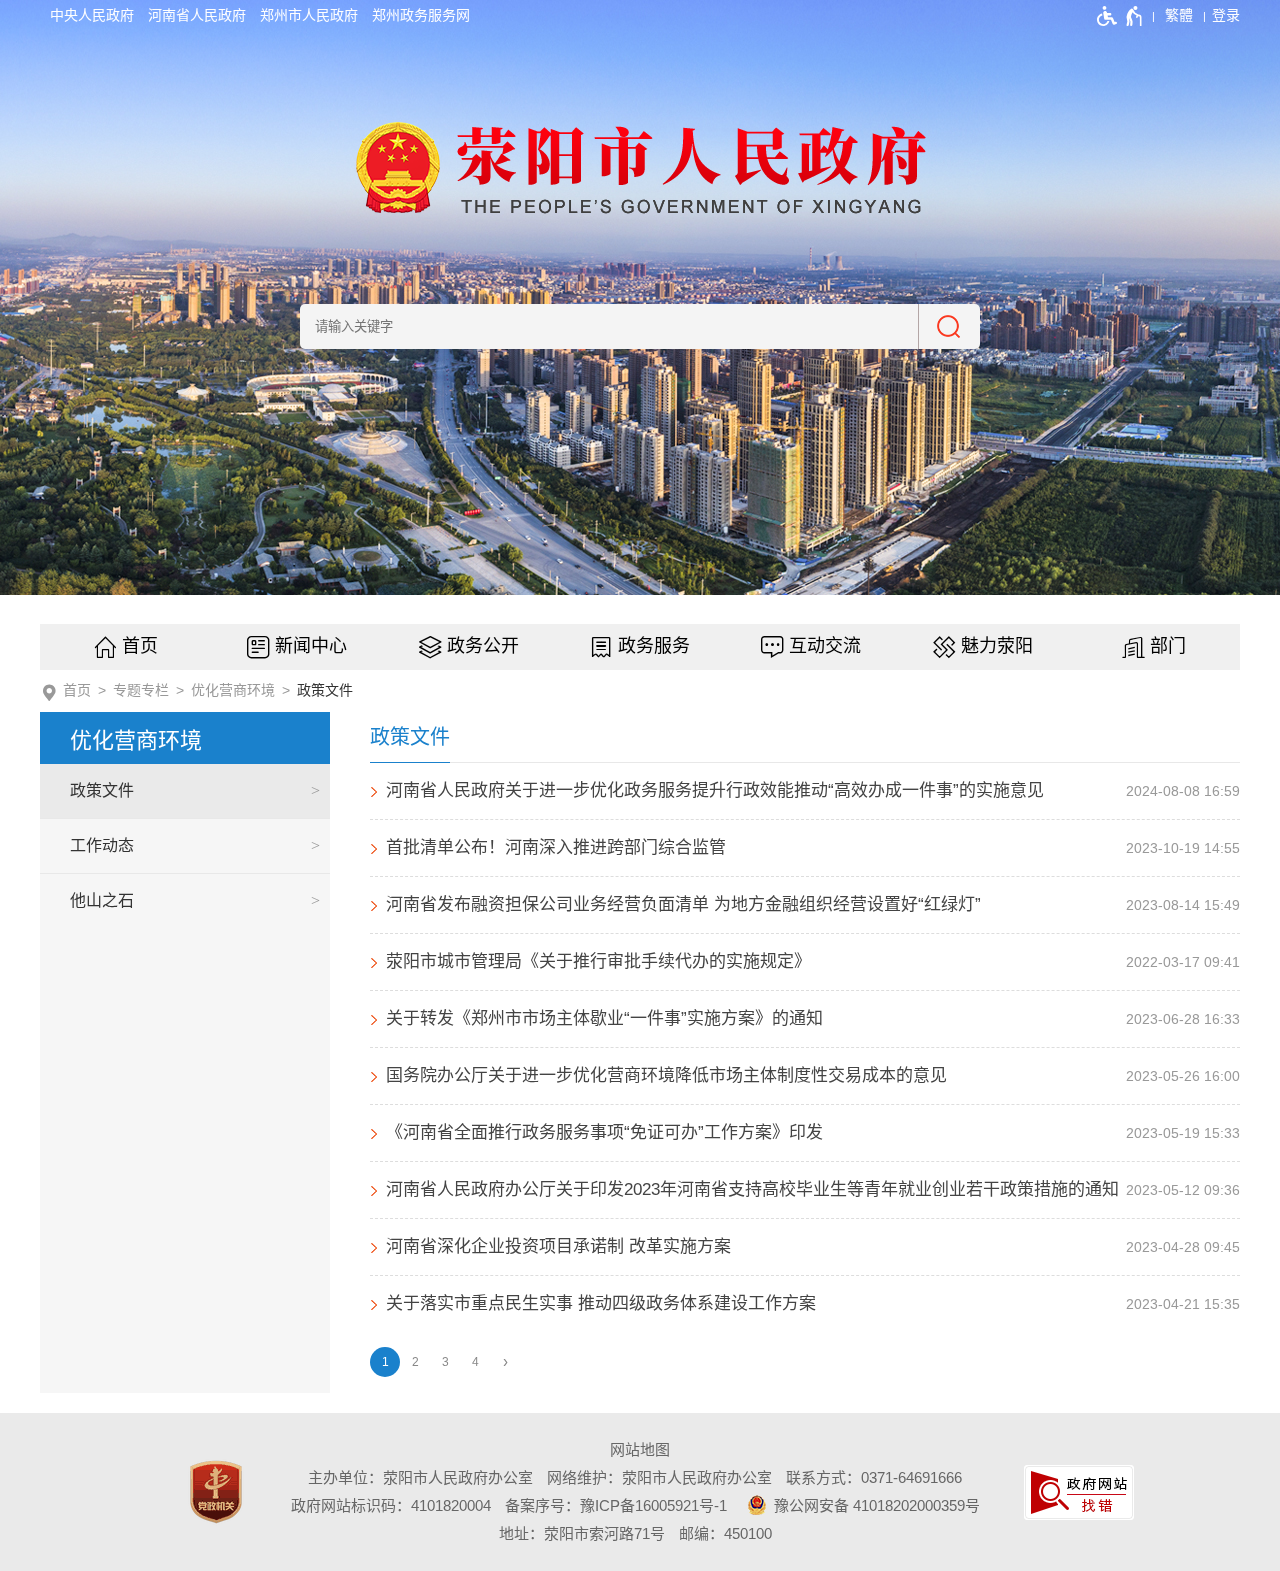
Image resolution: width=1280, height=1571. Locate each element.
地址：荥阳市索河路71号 (582, 1533)
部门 (1168, 646)
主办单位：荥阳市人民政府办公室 (420, 1477)
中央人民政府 (92, 15)
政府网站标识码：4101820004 (391, 1505)
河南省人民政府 (197, 15)
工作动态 (102, 845)
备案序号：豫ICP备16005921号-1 (616, 1505)
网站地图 (640, 1449)
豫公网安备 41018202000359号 (875, 1505)
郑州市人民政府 (309, 15)
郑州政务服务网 (421, 15)
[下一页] (505, 1362)
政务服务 (654, 646)
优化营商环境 (233, 690)
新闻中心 (311, 646)
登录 (1226, 15)
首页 (140, 646)
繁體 (1179, 15)
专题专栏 (141, 690)
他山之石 (102, 900)
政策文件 (325, 690)
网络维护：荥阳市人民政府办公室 (659, 1477)
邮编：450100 (725, 1533)
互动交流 (825, 646)
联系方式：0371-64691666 (874, 1477)
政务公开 (483, 646)
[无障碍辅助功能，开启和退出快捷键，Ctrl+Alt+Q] (1120, 16)
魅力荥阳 (997, 646)
